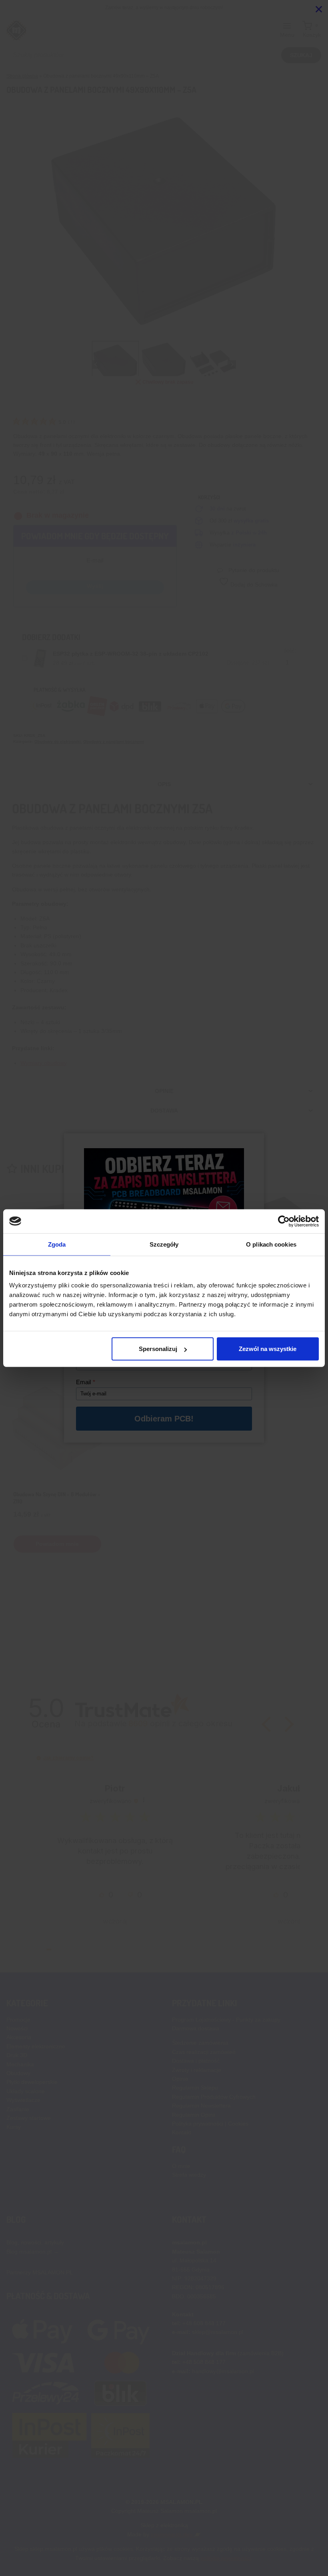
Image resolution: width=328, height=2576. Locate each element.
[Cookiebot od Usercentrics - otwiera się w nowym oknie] (284, 1221)
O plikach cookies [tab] (271, 1244)
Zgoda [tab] (57, 1244)
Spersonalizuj (158, 1349)
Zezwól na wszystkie (268, 1349)
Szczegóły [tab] (164, 1244)
